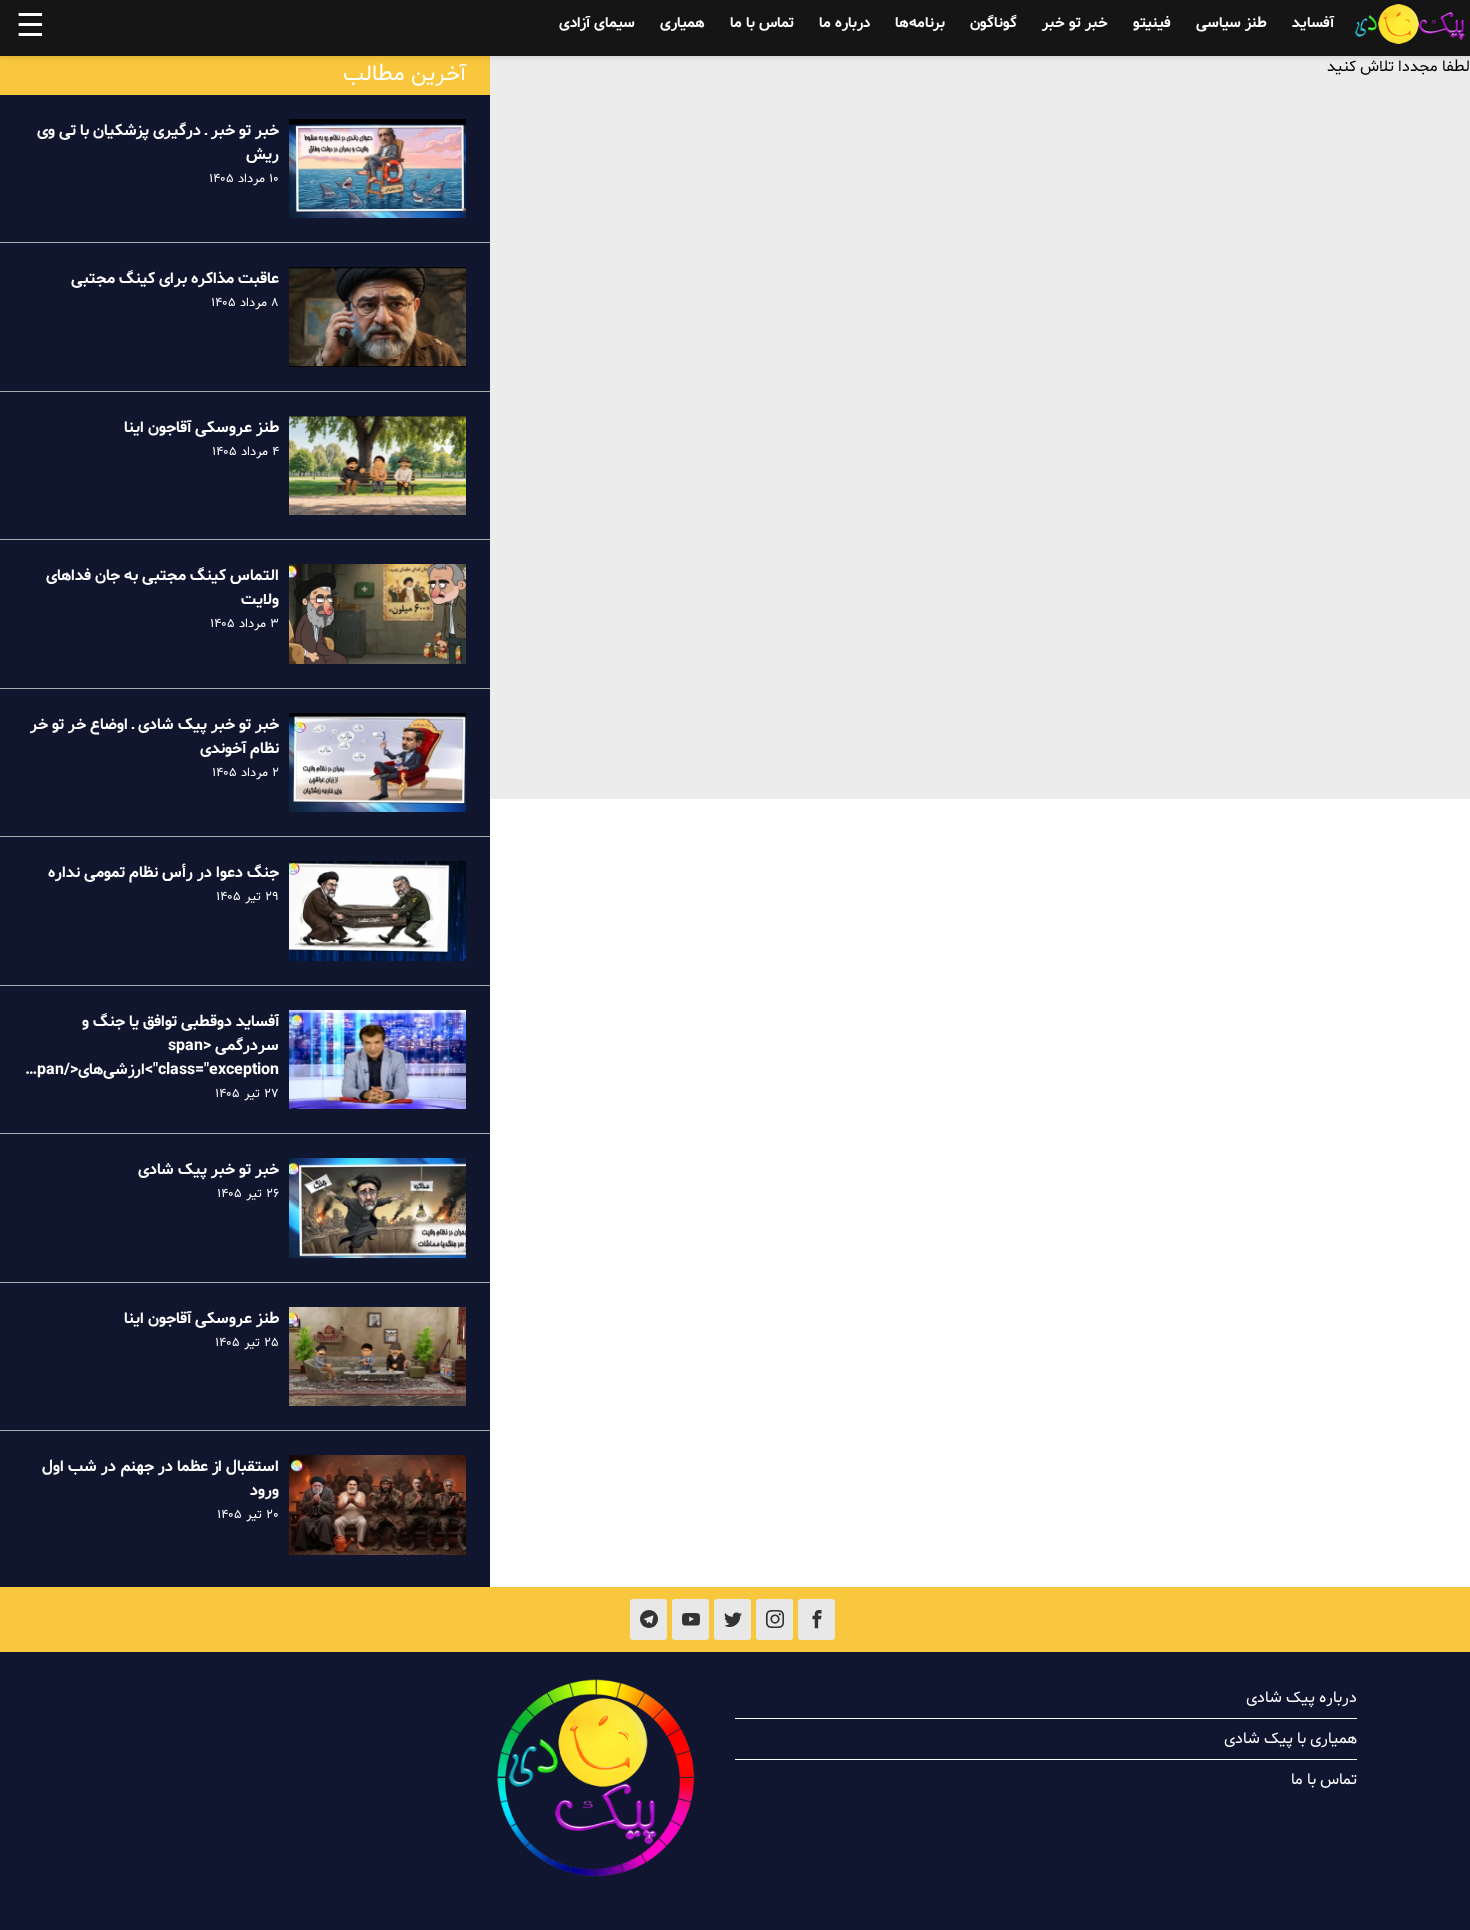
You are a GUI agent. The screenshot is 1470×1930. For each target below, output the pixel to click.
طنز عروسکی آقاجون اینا (201, 428)
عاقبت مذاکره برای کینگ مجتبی (175, 279)
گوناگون (993, 23)
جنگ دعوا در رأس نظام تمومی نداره (163, 873)
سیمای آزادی (597, 23)
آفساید (1313, 23)
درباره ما (844, 23)
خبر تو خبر (1075, 23)
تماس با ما (762, 23)
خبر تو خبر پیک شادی (208, 1170)
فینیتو (1152, 23)
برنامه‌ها (920, 23)
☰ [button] (30, 28)
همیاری (682, 23)
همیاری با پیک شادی (1290, 1739)
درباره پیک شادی (1301, 1698)
